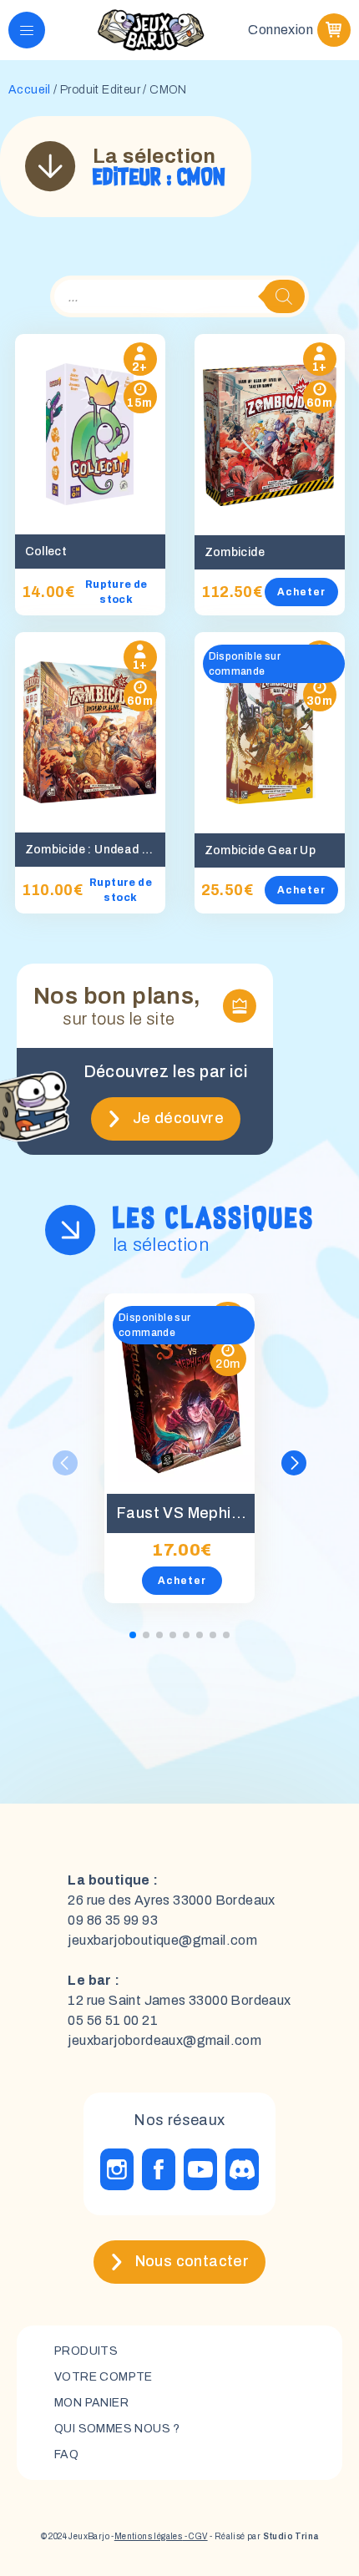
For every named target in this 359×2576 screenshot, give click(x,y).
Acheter (301, 592)
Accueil (30, 90)
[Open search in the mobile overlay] (179, 296)
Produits (86, 2351)
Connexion (281, 30)
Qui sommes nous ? (117, 2429)
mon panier (91, 2403)
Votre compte (104, 2377)
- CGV (195, 2536)
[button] (294, 1463)
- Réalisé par (263, 2536)
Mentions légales (148, 2536)
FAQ (66, 2455)
